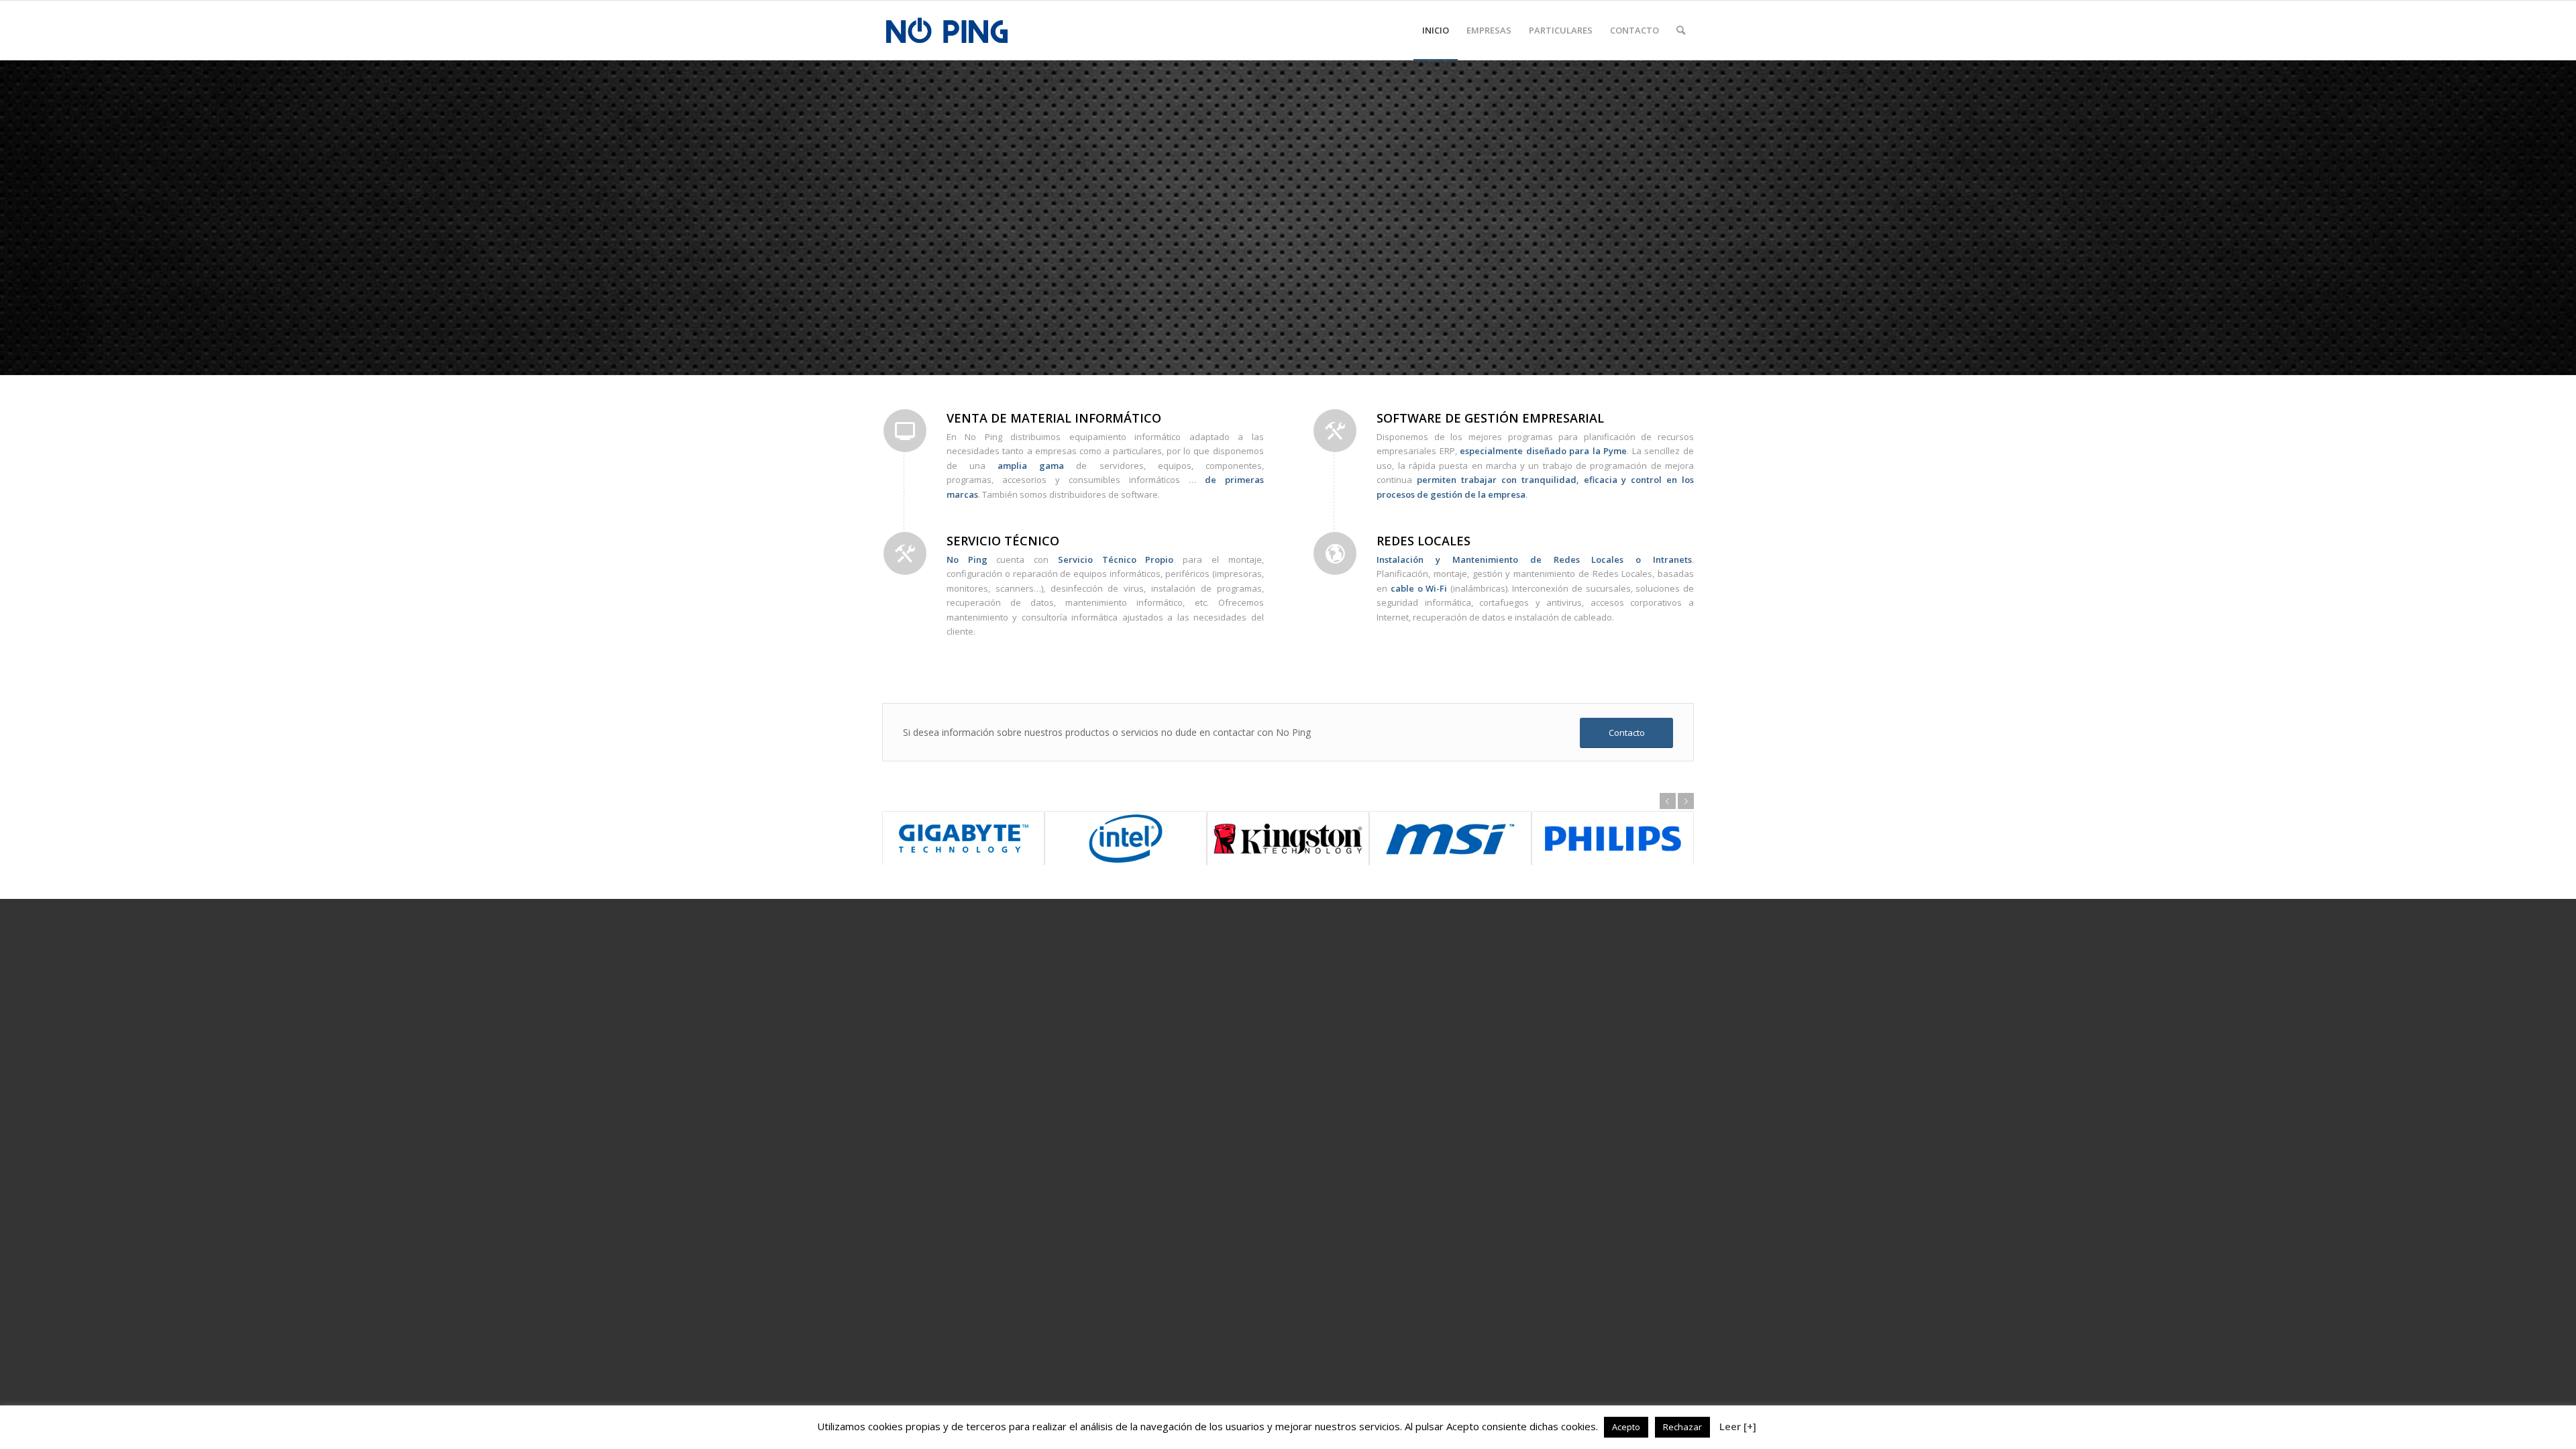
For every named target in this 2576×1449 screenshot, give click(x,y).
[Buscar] (1681, 30)
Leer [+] (1738, 1426)
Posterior (1686, 801)
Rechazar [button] (1682, 1427)
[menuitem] (1436, 30)
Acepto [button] (1626, 1427)
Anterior (1668, 801)
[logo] (947, 30)
